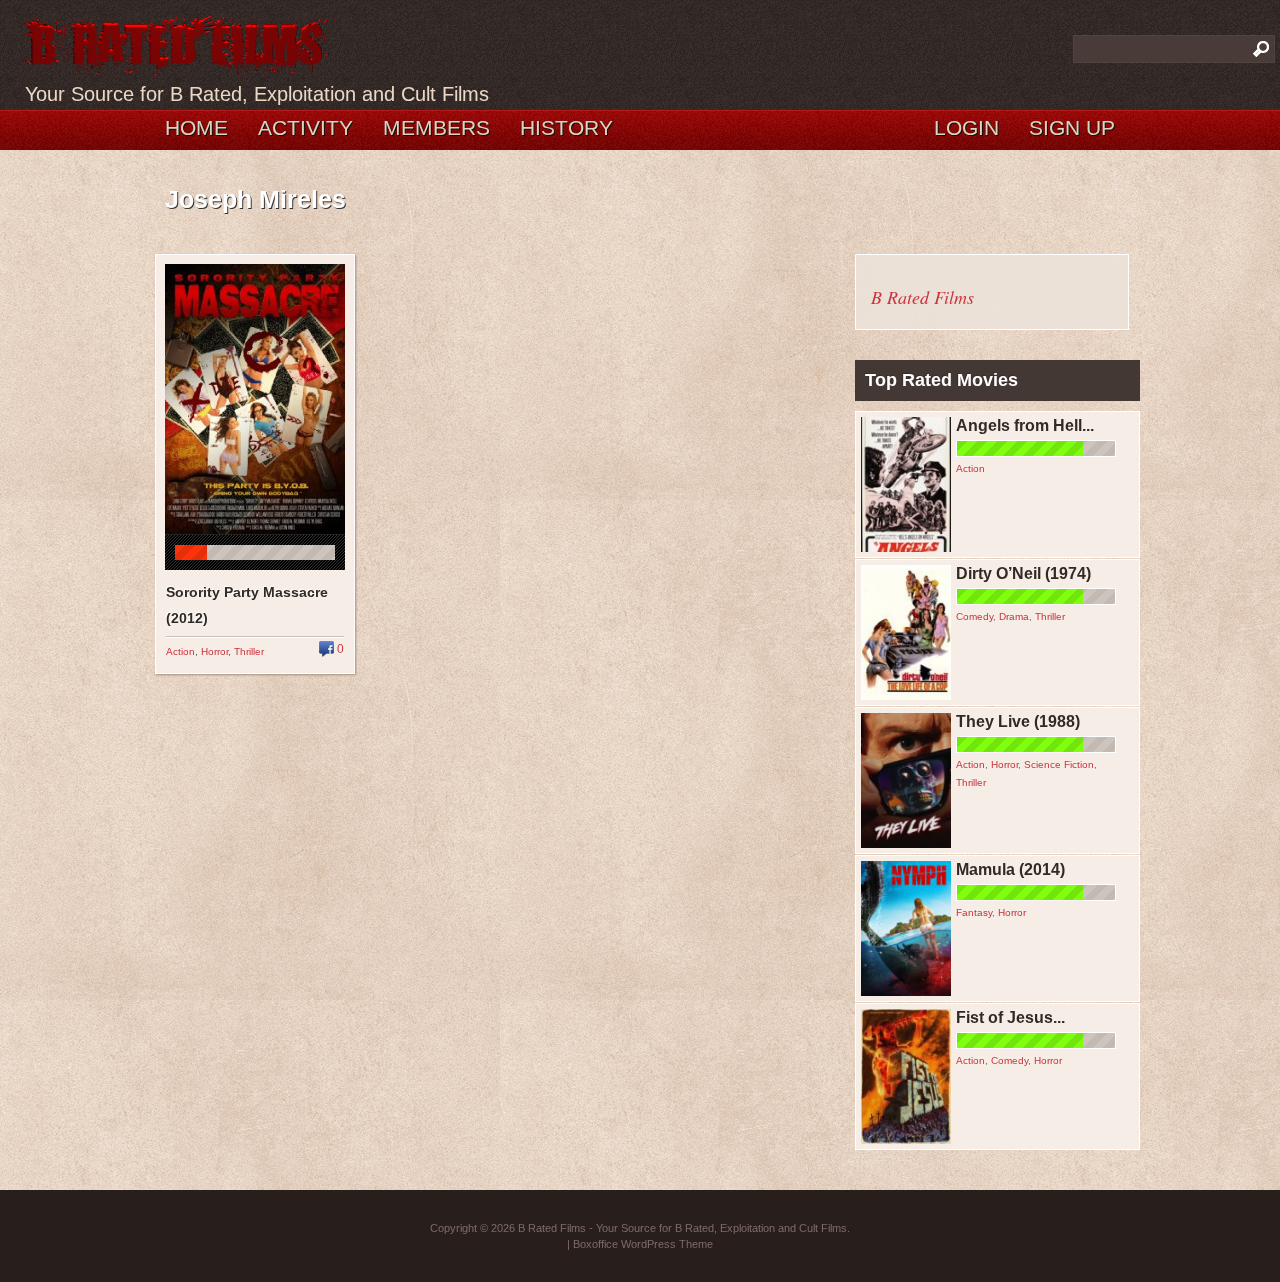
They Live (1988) (1018, 721)
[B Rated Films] (178, 64)
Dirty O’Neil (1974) (1023, 573)
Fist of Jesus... (1010, 1017)
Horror (214, 651)
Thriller (249, 651)
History (566, 127)
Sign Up (1072, 127)
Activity (305, 127)
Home (196, 127)
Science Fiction (1059, 764)
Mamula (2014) (1010, 869)
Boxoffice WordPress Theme (643, 1244)
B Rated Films (922, 297)
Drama (1014, 616)
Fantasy (974, 912)
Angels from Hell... (1025, 425)
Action (180, 651)
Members (436, 127)
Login (966, 127)
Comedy (974, 616)
